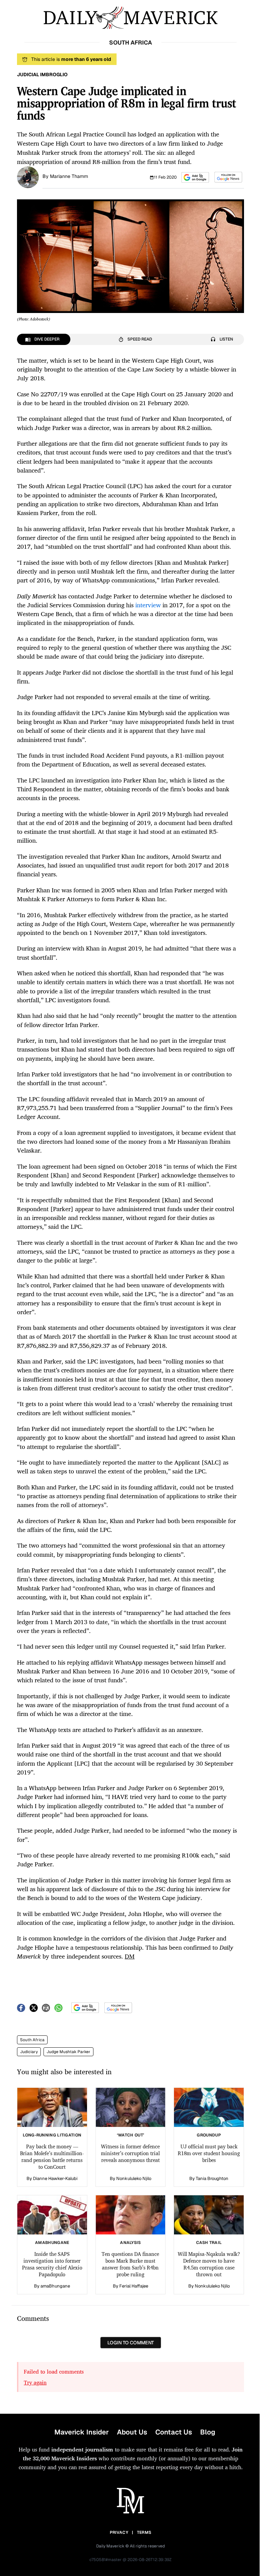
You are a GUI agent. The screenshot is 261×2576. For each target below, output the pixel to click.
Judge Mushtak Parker (68, 2052)
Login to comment (131, 2343)
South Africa (32, 2040)
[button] (195, 177)
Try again (35, 2382)
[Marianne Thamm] (28, 177)
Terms (144, 2532)
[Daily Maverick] (130, 18)
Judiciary (29, 2052)
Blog (208, 2432)
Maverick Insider (82, 2432)
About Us (132, 2432)
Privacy (119, 2532)
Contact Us (174, 2432)
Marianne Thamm (69, 176)
